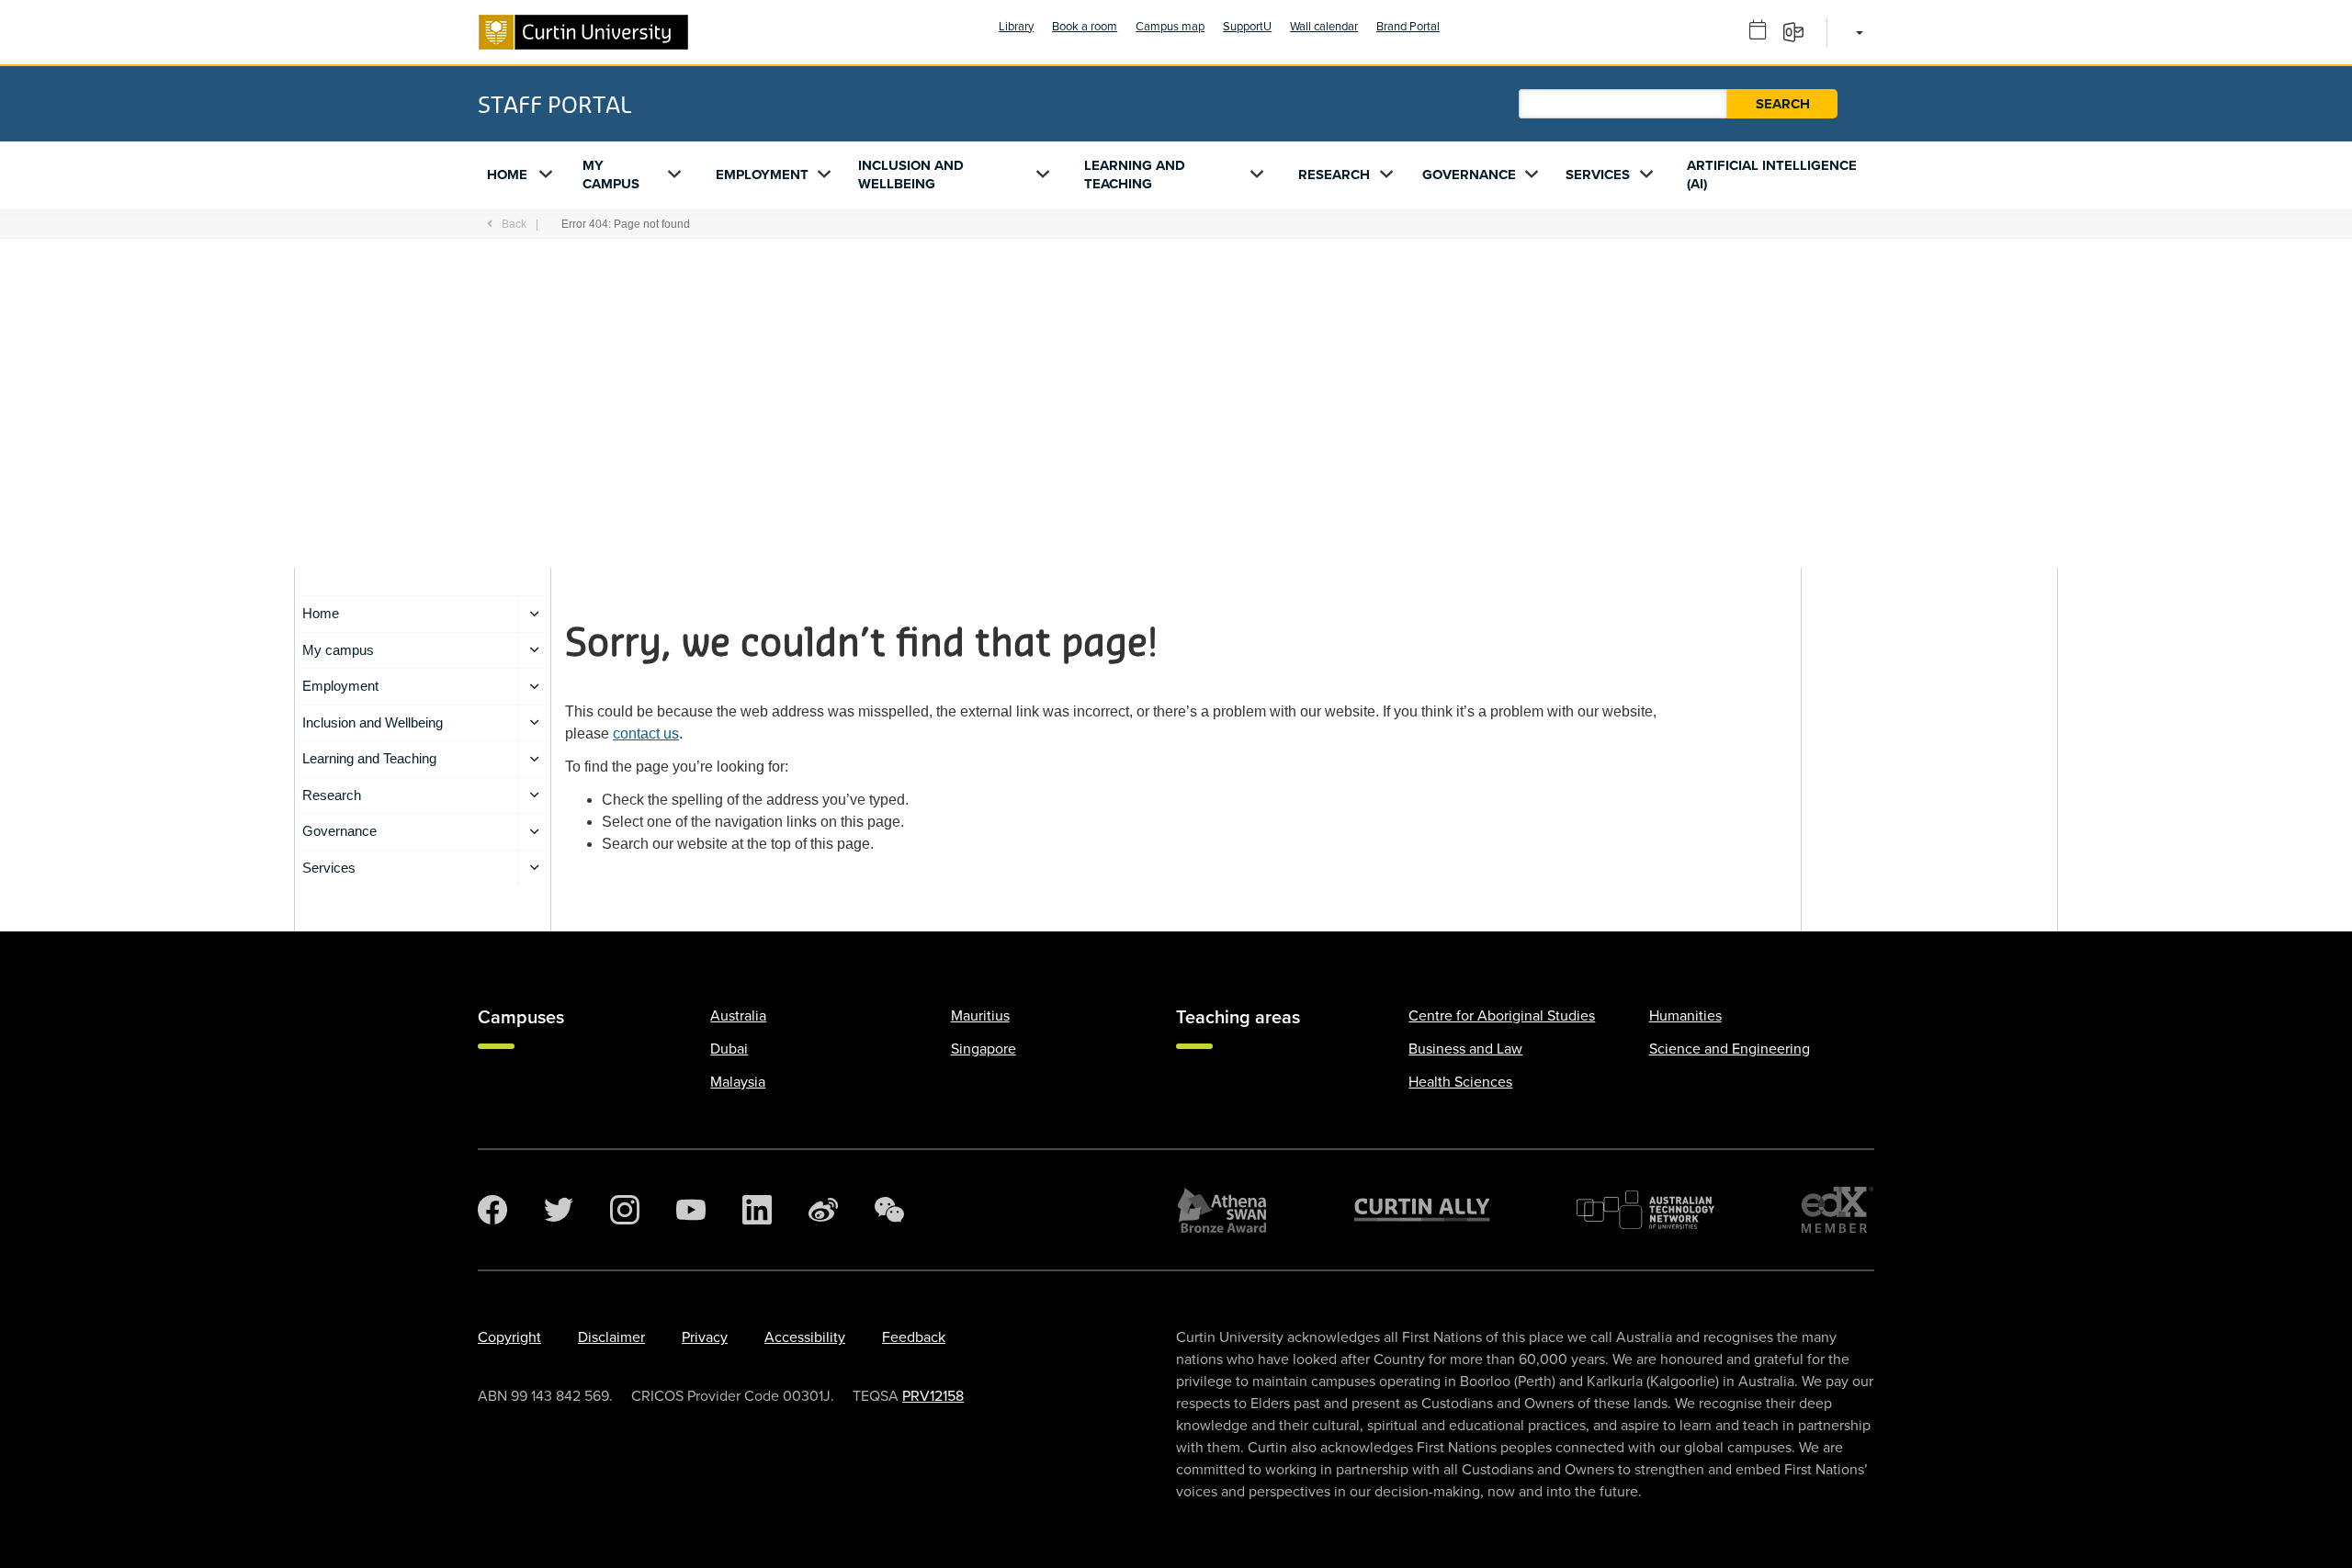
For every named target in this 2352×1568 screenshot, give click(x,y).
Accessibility (805, 1337)
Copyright (509, 1337)
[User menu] (1856, 32)
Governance (1469, 175)
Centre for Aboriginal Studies (1502, 1016)
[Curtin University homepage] (583, 32)
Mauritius (980, 1016)
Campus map (1170, 27)
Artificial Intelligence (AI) (1772, 175)
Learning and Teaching (1135, 175)
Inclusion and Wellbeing (911, 175)
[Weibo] (823, 1210)
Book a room (1085, 27)
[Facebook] (492, 1210)
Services (1598, 175)
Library (1016, 27)
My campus (611, 175)
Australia (738, 1016)
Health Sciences (1460, 1082)
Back (514, 224)
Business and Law (1465, 1049)
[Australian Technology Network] (1645, 1210)
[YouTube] (691, 1210)
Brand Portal (1408, 27)
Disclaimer (611, 1337)
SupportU (1247, 27)
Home (507, 175)
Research (1334, 175)
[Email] (1799, 31)
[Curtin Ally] (1422, 1210)
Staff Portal (554, 104)
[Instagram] (625, 1210)
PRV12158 (933, 1396)
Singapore (984, 1049)
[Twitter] (559, 1210)
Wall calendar (1324, 27)
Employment (762, 175)
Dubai (729, 1049)
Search (1783, 104)
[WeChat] (889, 1210)
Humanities (1685, 1016)
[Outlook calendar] (1764, 31)
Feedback (914, 1337)
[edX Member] (1837, 1210)
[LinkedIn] (757, 1210)
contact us (646, 733)
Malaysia (738, 1082)
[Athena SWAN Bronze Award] (1222, 1210)
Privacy (705, 1337)
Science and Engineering (1730, 1049)
